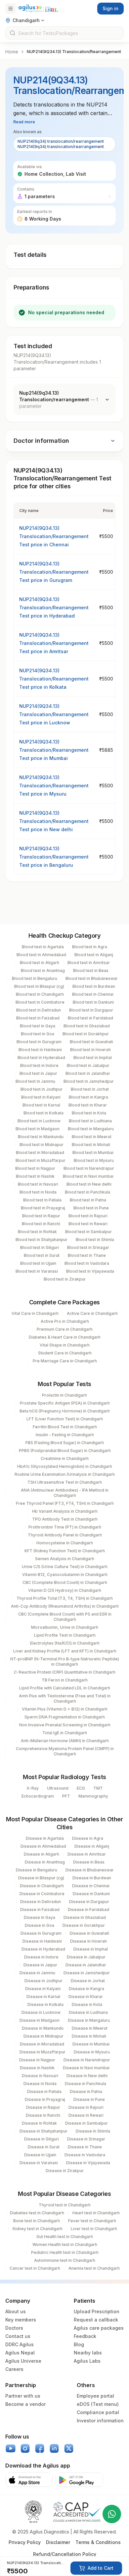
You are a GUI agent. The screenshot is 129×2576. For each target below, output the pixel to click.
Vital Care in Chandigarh (35, 1313)
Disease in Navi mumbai (86, 2068)
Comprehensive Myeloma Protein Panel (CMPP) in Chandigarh (65, 1751)
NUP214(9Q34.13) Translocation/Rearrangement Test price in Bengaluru (54, 857)
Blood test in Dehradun (39, 1010)
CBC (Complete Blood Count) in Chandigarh (65, 1582)
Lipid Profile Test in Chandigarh (65, 1635)
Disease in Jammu (37, 1973)
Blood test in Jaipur (38, 1073)
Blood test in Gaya (38, 1026)
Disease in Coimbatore (42, 1894)
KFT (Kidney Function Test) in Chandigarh (65, 1551)
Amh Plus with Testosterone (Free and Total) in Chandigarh (65, 1698)
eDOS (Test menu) (98, 2404)
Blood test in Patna (88, 1200)
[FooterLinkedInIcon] (54, 2448)
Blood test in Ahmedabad (41, 955)
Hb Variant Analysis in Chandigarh (65, 1511)
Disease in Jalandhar (86, 1965)
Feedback (85, 2336)
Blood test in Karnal (41, 1105)
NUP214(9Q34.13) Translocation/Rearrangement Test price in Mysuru (54, 786)
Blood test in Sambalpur (88, 1232)
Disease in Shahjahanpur (43, 2131)
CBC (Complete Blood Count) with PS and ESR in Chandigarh (65, 1617)
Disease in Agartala (45, 1838)
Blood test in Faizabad (38, 1018)
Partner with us (23, 2396)
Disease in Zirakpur (65, 2171)
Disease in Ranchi (43, 2115)
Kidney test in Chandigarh (38, 2229)
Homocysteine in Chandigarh (65, 1543)
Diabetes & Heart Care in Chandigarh (65, 1337)
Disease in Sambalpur (86, 2123)
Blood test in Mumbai (93, 1152)
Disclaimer (58, 2542)
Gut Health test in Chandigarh (65, 2237)
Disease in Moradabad (42, 2044)
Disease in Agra (88, 1838)
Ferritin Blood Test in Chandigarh (65, 1427)
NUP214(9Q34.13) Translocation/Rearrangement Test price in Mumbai (54, 750)
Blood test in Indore (39, 1065)
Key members (21, 2320)
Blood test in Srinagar (88, 1247)
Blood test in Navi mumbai (88, 1176)
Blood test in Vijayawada (90, 1271)
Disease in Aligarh (42, 1854)
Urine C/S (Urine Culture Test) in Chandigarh (65, 1567)
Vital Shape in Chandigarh (65, 1345)
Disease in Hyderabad (43, 1949)
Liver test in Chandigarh (94, 2229)
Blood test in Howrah (90, 1050)
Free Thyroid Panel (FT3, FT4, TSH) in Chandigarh (65, 1503)
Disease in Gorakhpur (84, 1925)
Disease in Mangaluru (89, 2020)
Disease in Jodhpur (43, 1981)
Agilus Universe (23, 2361)
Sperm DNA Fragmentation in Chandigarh (65, 1717)
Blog (79, 2344)
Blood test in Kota (89, 1113)
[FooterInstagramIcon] (25, 2448)
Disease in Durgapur (89, 1902)
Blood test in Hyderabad (41, 1058)
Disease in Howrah (88, 1941)
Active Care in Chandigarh (92, 1313)
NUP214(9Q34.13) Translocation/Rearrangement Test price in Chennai (54, 536)
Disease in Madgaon (40, 2020)
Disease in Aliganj (92, 1846)
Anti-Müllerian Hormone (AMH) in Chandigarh (65, 1741)
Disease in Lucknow (41, 2012)
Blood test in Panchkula (87, 1192)
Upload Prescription (97, 2311)
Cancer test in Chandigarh (35, 2268)
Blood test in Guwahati (91, 1042)
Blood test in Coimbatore (40, 1002)
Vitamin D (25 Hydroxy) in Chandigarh (65, 1590)
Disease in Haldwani (42, 1941)
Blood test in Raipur (41, 1216)
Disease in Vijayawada (88, 2163)
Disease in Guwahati (89, 1933)
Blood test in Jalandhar (88, 1073)
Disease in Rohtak (39, 2123)
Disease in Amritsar (87, 1854)
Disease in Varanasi (39, 2163)
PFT (66, 1796)
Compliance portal (98, 2412)
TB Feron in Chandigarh (65, 1680)
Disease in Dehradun (41, 1902)
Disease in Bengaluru (37, 1870)
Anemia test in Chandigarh (94, 2268)
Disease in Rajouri (86, 2107)
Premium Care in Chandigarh (65, 1329)
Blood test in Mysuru (94, 1160)
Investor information (100, 2421)
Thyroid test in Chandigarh (65, 2205)
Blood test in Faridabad (90, 1018)
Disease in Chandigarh (42, 1886)
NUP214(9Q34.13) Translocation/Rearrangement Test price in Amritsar (54, 643)
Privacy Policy (25, 2542)
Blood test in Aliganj (94, 955)
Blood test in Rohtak (37, 1232)
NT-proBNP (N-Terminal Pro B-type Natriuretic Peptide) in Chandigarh (65, 1662)
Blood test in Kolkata (43, 1113)
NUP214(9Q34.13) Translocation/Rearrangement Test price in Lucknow (54, 714)
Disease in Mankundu (43, 2028)
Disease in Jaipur (40, 1965)
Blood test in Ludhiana (90, 1121)
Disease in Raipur (43, 2107)
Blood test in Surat (42, 1255)
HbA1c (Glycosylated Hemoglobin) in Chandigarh (65, 1466)
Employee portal (95, 2396)
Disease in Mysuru (92, 2052)
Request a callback (96, 2320)
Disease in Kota (87, 2004)
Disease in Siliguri (42, 2139)
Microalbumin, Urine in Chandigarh (65, 1627)
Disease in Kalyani (43, 1989)
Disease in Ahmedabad (43, 1846)
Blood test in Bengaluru (35, 978)
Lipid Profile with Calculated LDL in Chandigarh (65, 1688)
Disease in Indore (41, 1957)
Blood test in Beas (91, 970)
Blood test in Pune (91, 1208)
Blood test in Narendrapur (89, 1168)
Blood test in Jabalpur (88, 1065)
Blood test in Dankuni (93, 1002)
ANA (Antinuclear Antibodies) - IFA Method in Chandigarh (65, 1493)
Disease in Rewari (86, 2115)
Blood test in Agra (90, 947)
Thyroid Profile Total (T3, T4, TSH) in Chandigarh (65, 1598)
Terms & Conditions (98, 2542)
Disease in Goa (40, 1925)
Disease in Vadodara (85, 2155)
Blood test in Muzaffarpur (41, 1160)
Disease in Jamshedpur (87, 1973)
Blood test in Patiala (42, 1200)
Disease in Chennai (91, 1886)
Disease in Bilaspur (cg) (41, 1878)
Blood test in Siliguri (40, 1247)
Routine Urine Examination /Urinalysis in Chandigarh (65, 1474)
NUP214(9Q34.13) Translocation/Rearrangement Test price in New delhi (54, 821)
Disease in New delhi (87, 2076)
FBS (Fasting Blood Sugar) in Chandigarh (65, 1443)
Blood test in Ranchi (41, 1224)
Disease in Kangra (86, 1989)
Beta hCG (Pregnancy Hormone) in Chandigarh (65, 1411)
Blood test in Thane (87, 1255)
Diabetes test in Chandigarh (37, 2213)
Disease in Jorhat (88, 1981)
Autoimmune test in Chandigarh (65, 2260)
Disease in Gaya (40, 1917)
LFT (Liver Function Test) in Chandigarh (65, 1419)
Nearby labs (88, 2353)
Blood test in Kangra (88, 1097)
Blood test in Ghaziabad (87, 1026)
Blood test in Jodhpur (42, 1089)
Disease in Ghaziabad (85, 1917)
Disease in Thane (85, 2147)
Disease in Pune (89, 2099)
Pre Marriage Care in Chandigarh (65, 1361)
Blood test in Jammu (35, 1081)
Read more (24, 122)
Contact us (18, 2336)
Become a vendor (25, 2404)
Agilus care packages (99, 2328)
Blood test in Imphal (93, 1058)
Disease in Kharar (86, 1997)
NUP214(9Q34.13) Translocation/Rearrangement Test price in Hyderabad (54, 607)
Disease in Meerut (90, 2028)
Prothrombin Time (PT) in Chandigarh (65, 1527)
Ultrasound (58, 1788)
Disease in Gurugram (41, 1933)
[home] (38, 8)
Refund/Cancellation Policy (65, 2554)
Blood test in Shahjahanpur (42, 1240)
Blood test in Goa (38, 1034)
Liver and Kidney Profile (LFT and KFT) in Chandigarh (65, 1651)
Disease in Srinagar (86, 2139)
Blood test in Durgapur (91, 1010)
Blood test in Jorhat (90, 1089)
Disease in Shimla (93, 2131)
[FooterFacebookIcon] (40, 2448)
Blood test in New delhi (89, 1184)
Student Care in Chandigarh (65, 1353)
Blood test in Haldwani (40, 1050)
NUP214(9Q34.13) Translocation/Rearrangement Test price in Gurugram (54, 572)
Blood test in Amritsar (89, 963)
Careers (14, 2369)
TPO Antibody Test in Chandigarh (65, 1519)
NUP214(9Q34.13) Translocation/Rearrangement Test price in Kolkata (54, 679)
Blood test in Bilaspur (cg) (39, 986)
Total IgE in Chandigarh (65, 1733)
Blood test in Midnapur (42, 1145)
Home (12, 52)
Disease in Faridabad (88, 1909)
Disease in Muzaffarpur (43, 2052)
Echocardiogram (38, 1796)
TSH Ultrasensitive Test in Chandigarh (65, 1482)
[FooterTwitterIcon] (69, 2448)
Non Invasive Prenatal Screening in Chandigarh (65, 1725)
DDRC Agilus (20, 2344)
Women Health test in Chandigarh (65, 2244)
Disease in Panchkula (86, 2084)
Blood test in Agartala (43, 947)
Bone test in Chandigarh (37, 2221)
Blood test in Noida (38, 1192)
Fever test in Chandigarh (92, 2221)
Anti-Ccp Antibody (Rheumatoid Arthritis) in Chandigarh (65, 1606)
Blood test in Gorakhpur (86, 1034)
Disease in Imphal (91, 1949)
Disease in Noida (40, 2084)
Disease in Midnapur (43, 2036)
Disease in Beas (89, 1862)
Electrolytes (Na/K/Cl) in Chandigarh (65, 1643)
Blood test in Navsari (38, 1184)
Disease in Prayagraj (45, 2099)
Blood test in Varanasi (37, 1271)
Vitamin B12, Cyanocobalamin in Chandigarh (65, 1575)
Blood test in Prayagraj (43, 1208)
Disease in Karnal (43, 1997)
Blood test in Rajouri (88, 1216)
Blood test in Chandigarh (40, 994)
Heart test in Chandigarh (96, 2213)
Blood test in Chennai (93, 994)
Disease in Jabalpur (86, 1957)
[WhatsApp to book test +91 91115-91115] (112, 2514)
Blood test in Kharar (88, 1105)
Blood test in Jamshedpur (89, 1081)
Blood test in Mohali (91, 1145)
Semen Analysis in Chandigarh (65, 1559)
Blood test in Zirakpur (65, 1279)
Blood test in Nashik (35, 1176)
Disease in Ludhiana (88, 2012)
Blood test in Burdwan (94, 986)
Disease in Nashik (37, 2068)
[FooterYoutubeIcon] (11, 2448)
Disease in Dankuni (91, 1894)
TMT (98, 1788)
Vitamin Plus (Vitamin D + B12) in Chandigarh (65, 1709)
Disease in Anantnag (45, 1862)
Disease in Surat (44, 2147)
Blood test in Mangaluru (91, 1129)
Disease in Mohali (89, 2036)
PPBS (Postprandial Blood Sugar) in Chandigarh (65, 1451)
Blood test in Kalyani (41, 1097)
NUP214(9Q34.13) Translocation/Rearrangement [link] (74, 52)
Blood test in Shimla (95, 1240)
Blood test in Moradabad (40, 1152)
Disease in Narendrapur (87, 2060)
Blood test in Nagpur (35, 1168)
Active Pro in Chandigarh (65, 1321)
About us (16, 2311)
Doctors (14, 2328)
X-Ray (33, 1788)
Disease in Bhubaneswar (90, 1870)
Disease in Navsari (40, 2076)
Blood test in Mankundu (41, 1137)
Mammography (93, 1796)
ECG (81, 1788)
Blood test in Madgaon (38, 1129)
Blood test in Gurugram (39, 1042)
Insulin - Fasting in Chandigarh (65, 1435)
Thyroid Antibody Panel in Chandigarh (65, 1535)
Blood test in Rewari (88, 1224)
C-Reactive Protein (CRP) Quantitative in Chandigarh (65, 1672)
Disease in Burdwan (92, 1878)
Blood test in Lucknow (39, 1121)
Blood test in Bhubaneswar (92, 978)
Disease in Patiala (44, 2091)
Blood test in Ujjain (38, 1263)
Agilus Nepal (20, 2353)
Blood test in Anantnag (43, 970)
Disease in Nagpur (37, 2060)
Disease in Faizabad (40, 1909)
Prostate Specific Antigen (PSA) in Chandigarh (65, 1403)
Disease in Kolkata (45, 2004)
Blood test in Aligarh (40, 963)
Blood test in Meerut (92, 1137)
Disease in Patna (86, 2091)
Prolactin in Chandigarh (64, 1395)
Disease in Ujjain (40, 2155)
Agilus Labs (87, 2361)
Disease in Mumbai (91, 2044)
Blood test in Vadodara (87, 1263)
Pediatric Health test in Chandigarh (65, 2252)
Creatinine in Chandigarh (65, 1458)
